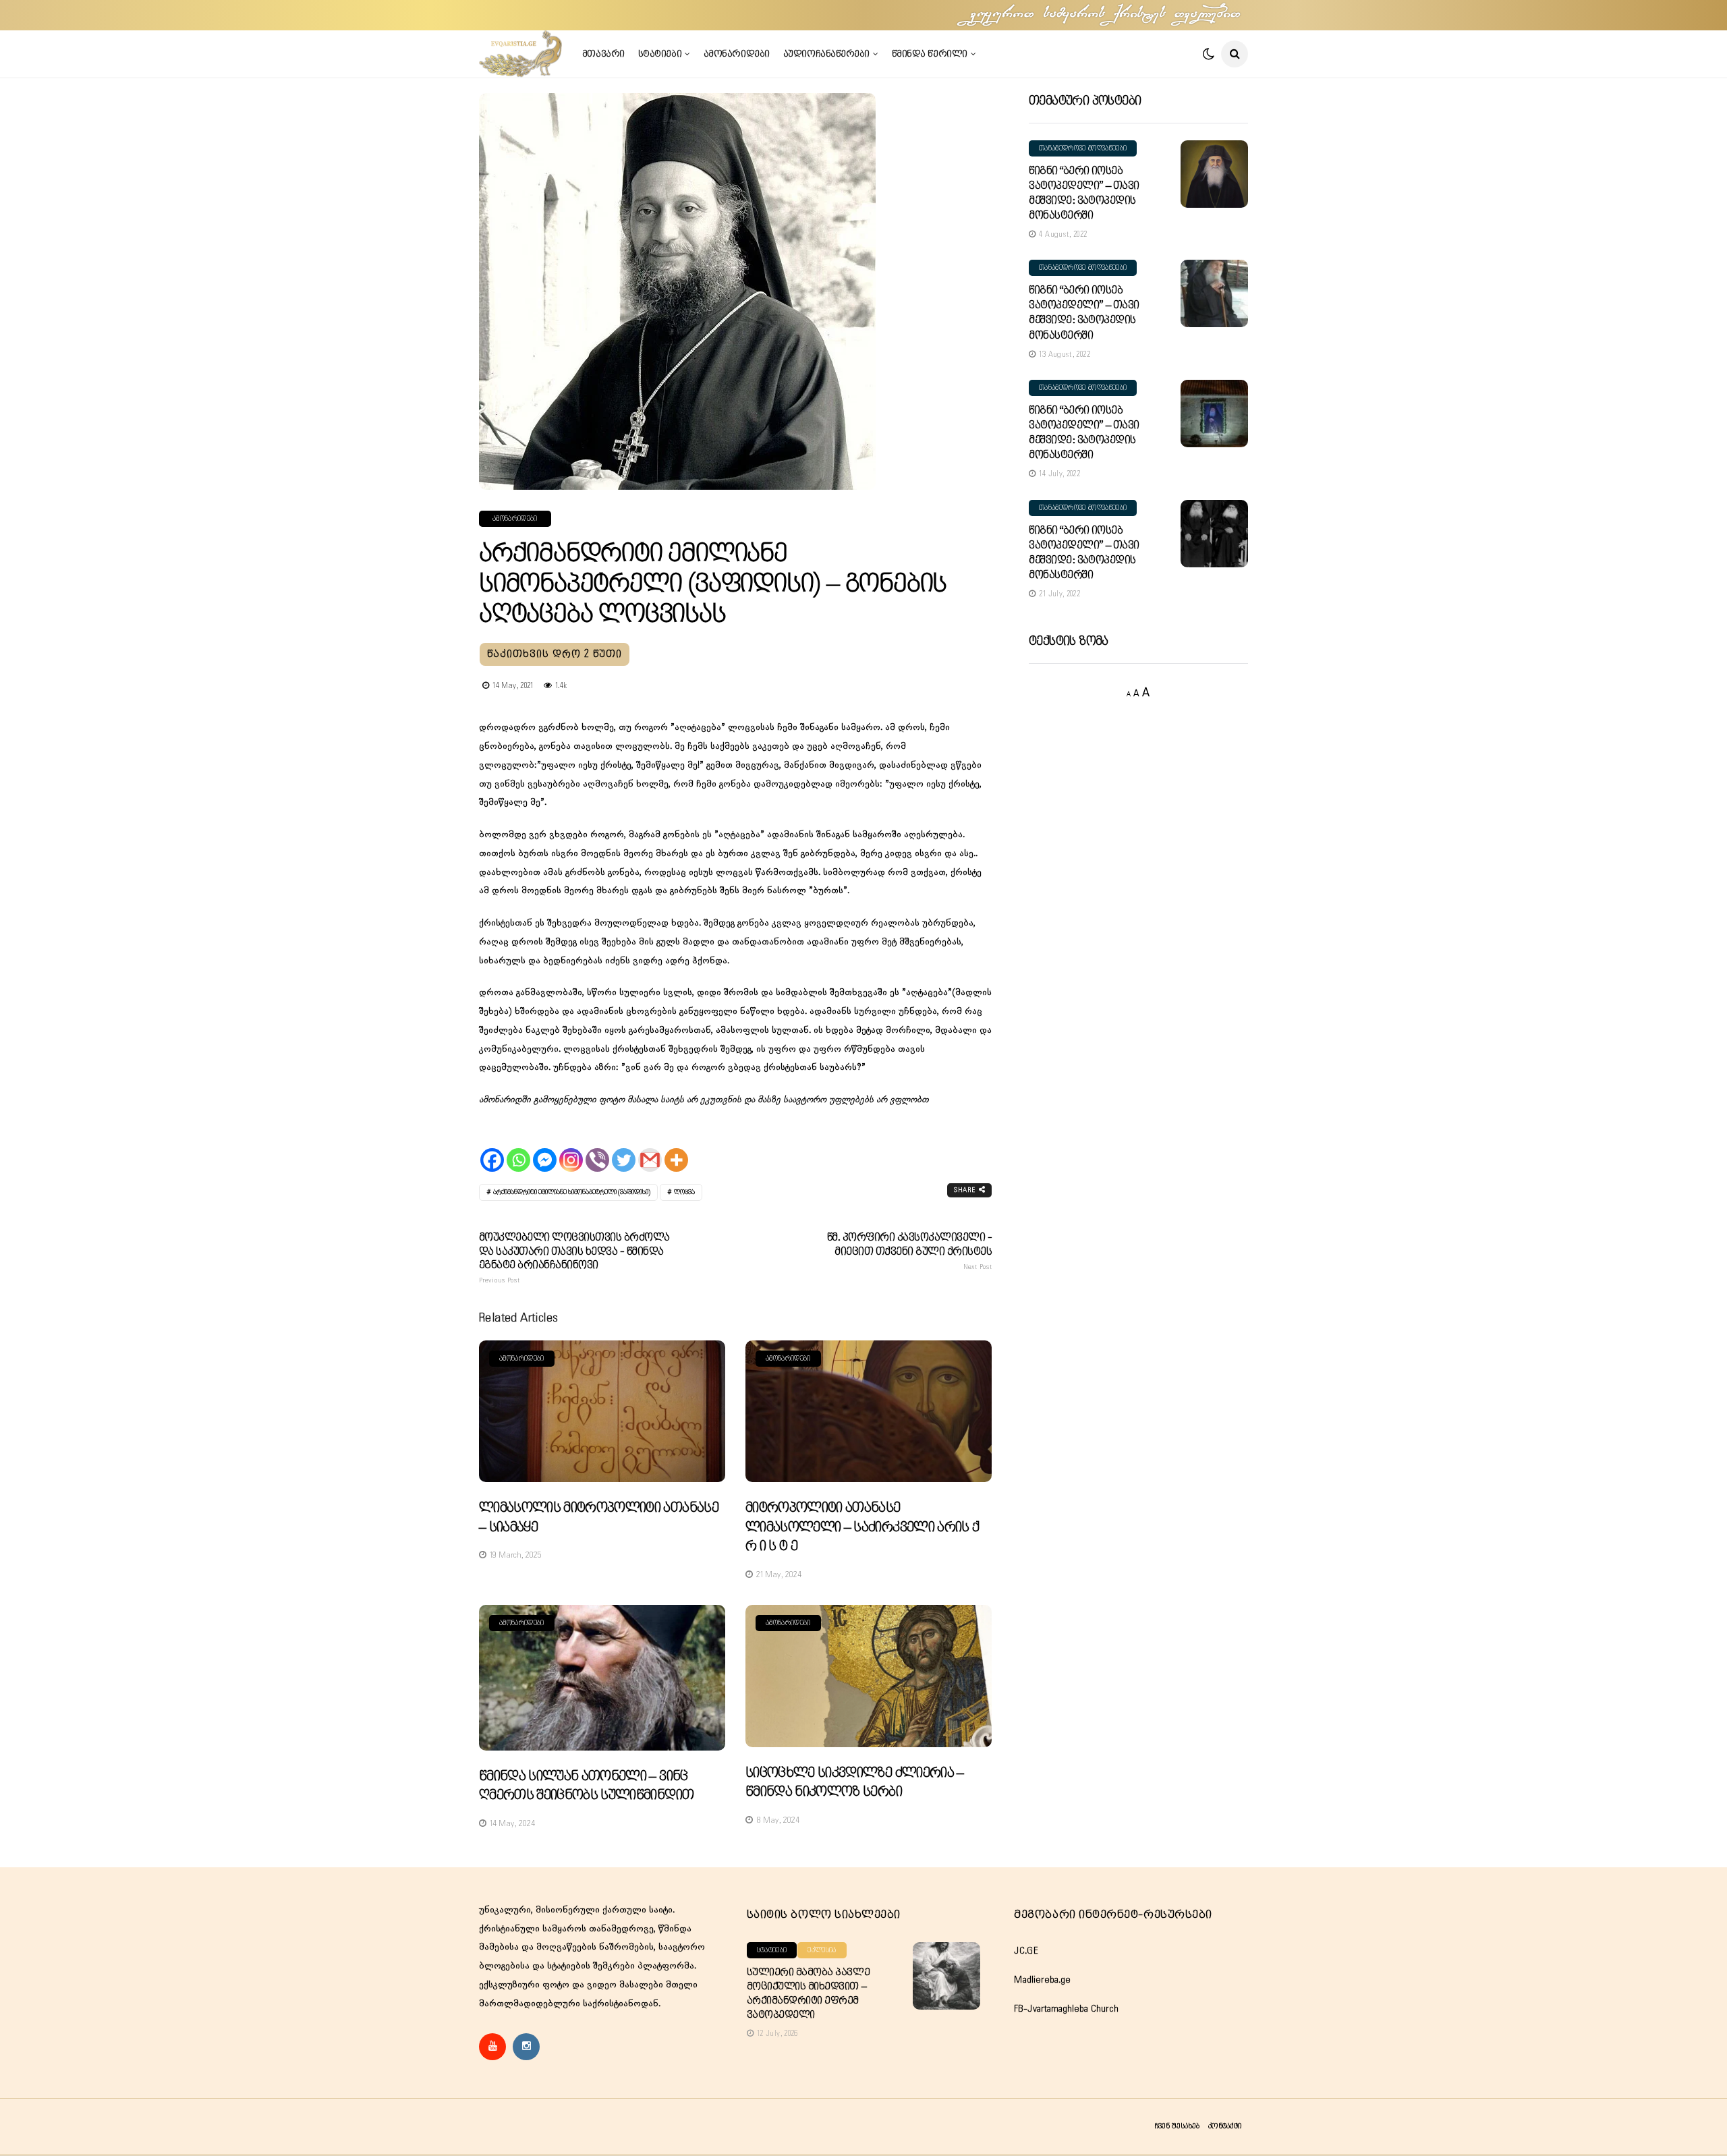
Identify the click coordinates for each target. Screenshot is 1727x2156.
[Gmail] (650, 1148)
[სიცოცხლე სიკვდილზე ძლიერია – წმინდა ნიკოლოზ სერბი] (869, 1676)
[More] (676, 1148)
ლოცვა (684, 1192)
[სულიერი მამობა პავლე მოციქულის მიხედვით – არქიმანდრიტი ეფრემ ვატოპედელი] (946, 1976)
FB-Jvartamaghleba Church (1066, 2009)
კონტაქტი (1225, 2126)
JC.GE (1026, 1951)
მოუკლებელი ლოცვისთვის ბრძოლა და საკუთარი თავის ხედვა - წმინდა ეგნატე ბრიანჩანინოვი (574, 1258)
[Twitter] (624, 1148)
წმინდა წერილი (930, 54)
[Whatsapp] (518, 1148)
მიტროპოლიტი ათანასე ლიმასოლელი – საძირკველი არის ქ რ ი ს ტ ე (862, 1527)
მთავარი (603, 54)
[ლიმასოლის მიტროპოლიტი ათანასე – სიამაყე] (602, 1412)
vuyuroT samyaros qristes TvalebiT (1106, 15)
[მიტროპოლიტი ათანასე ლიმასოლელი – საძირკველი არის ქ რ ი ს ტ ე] (869, 1412)
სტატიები (660, 54)
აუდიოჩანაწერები (826, 54)
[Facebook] (492, 1148)
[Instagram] (571, 1148)
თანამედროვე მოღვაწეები (1083, 148)
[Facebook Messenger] (545, 1148)
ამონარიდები (737, 54)
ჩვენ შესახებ (1177, 2126)
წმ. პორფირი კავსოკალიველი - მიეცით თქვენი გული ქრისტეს (909, 1251)
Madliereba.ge (1042, 1980)
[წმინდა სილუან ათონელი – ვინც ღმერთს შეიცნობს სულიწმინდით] (602, 1678)
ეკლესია (822, 1950)
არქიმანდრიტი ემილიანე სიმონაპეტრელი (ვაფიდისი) (572, 1192)
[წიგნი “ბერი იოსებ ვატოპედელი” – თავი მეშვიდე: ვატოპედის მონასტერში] (1214, 174)
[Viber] (597, 1148)
